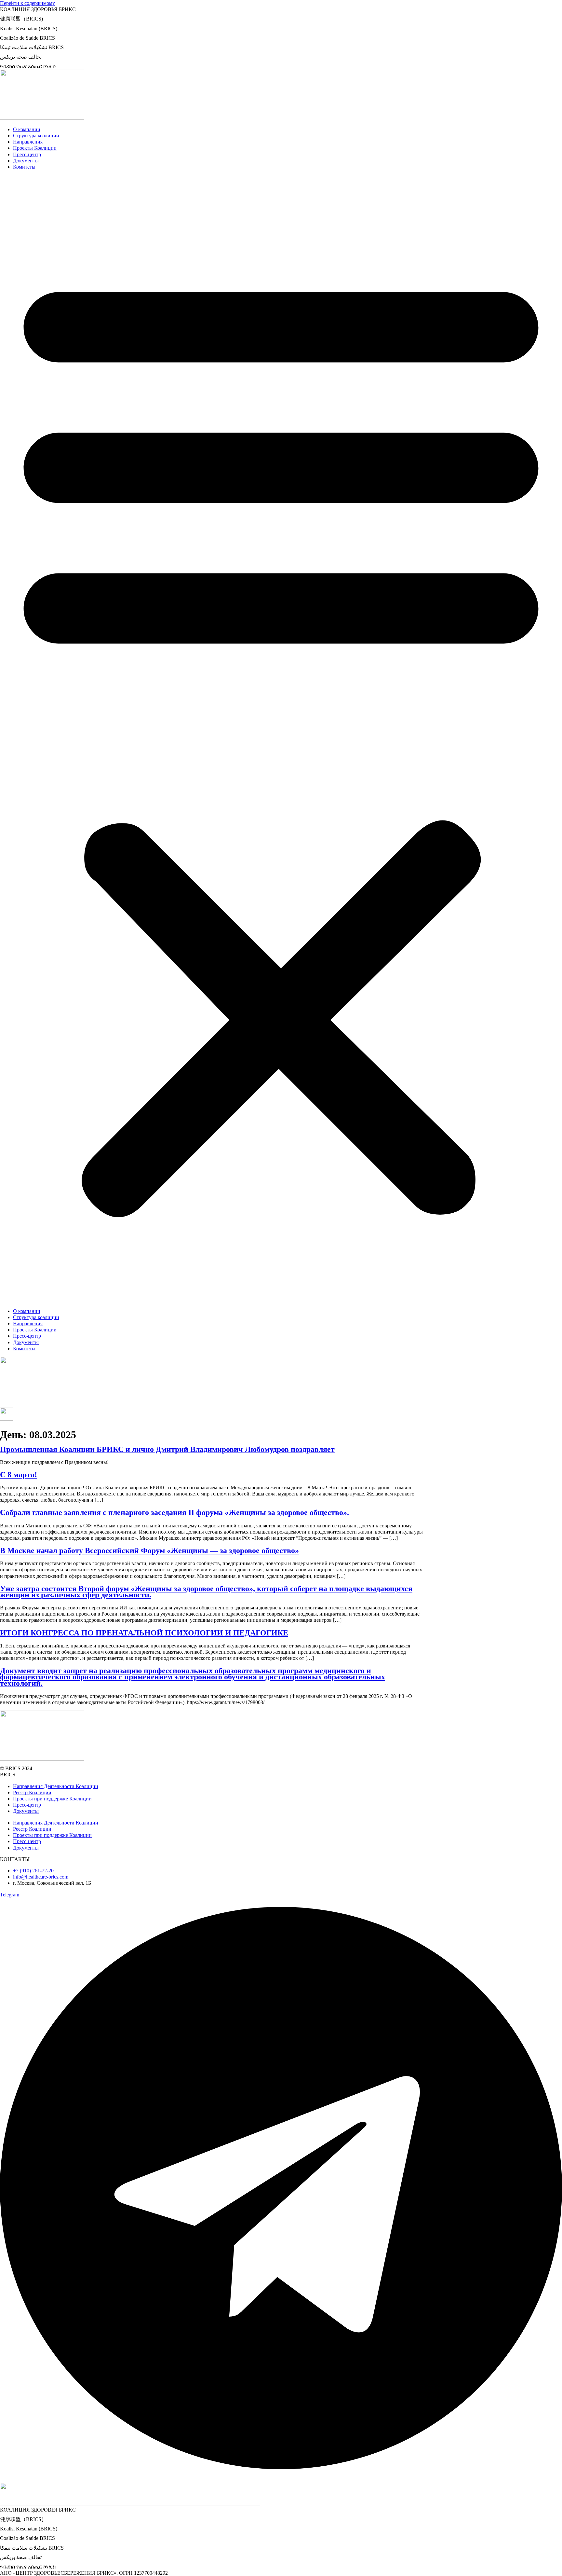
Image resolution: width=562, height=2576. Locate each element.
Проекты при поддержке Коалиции (52, 1799)
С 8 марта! (19, 1475)
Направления (28, 142)
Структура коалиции (36, 136)
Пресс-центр (27, 154)
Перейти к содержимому (27, 3)
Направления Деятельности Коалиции (56, 1786)
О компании (27, 129)
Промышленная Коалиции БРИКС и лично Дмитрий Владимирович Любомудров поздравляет (167, 1449)
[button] (281, 739)
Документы (26, 161)
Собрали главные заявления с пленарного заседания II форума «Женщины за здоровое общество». (174, 1512)
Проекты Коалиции (35, 148)
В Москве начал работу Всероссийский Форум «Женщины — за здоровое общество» (149, 1550)
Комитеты (24, 167)
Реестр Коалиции (32, 1792)
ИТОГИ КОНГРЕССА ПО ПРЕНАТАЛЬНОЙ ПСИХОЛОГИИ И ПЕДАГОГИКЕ (144, 1633)
